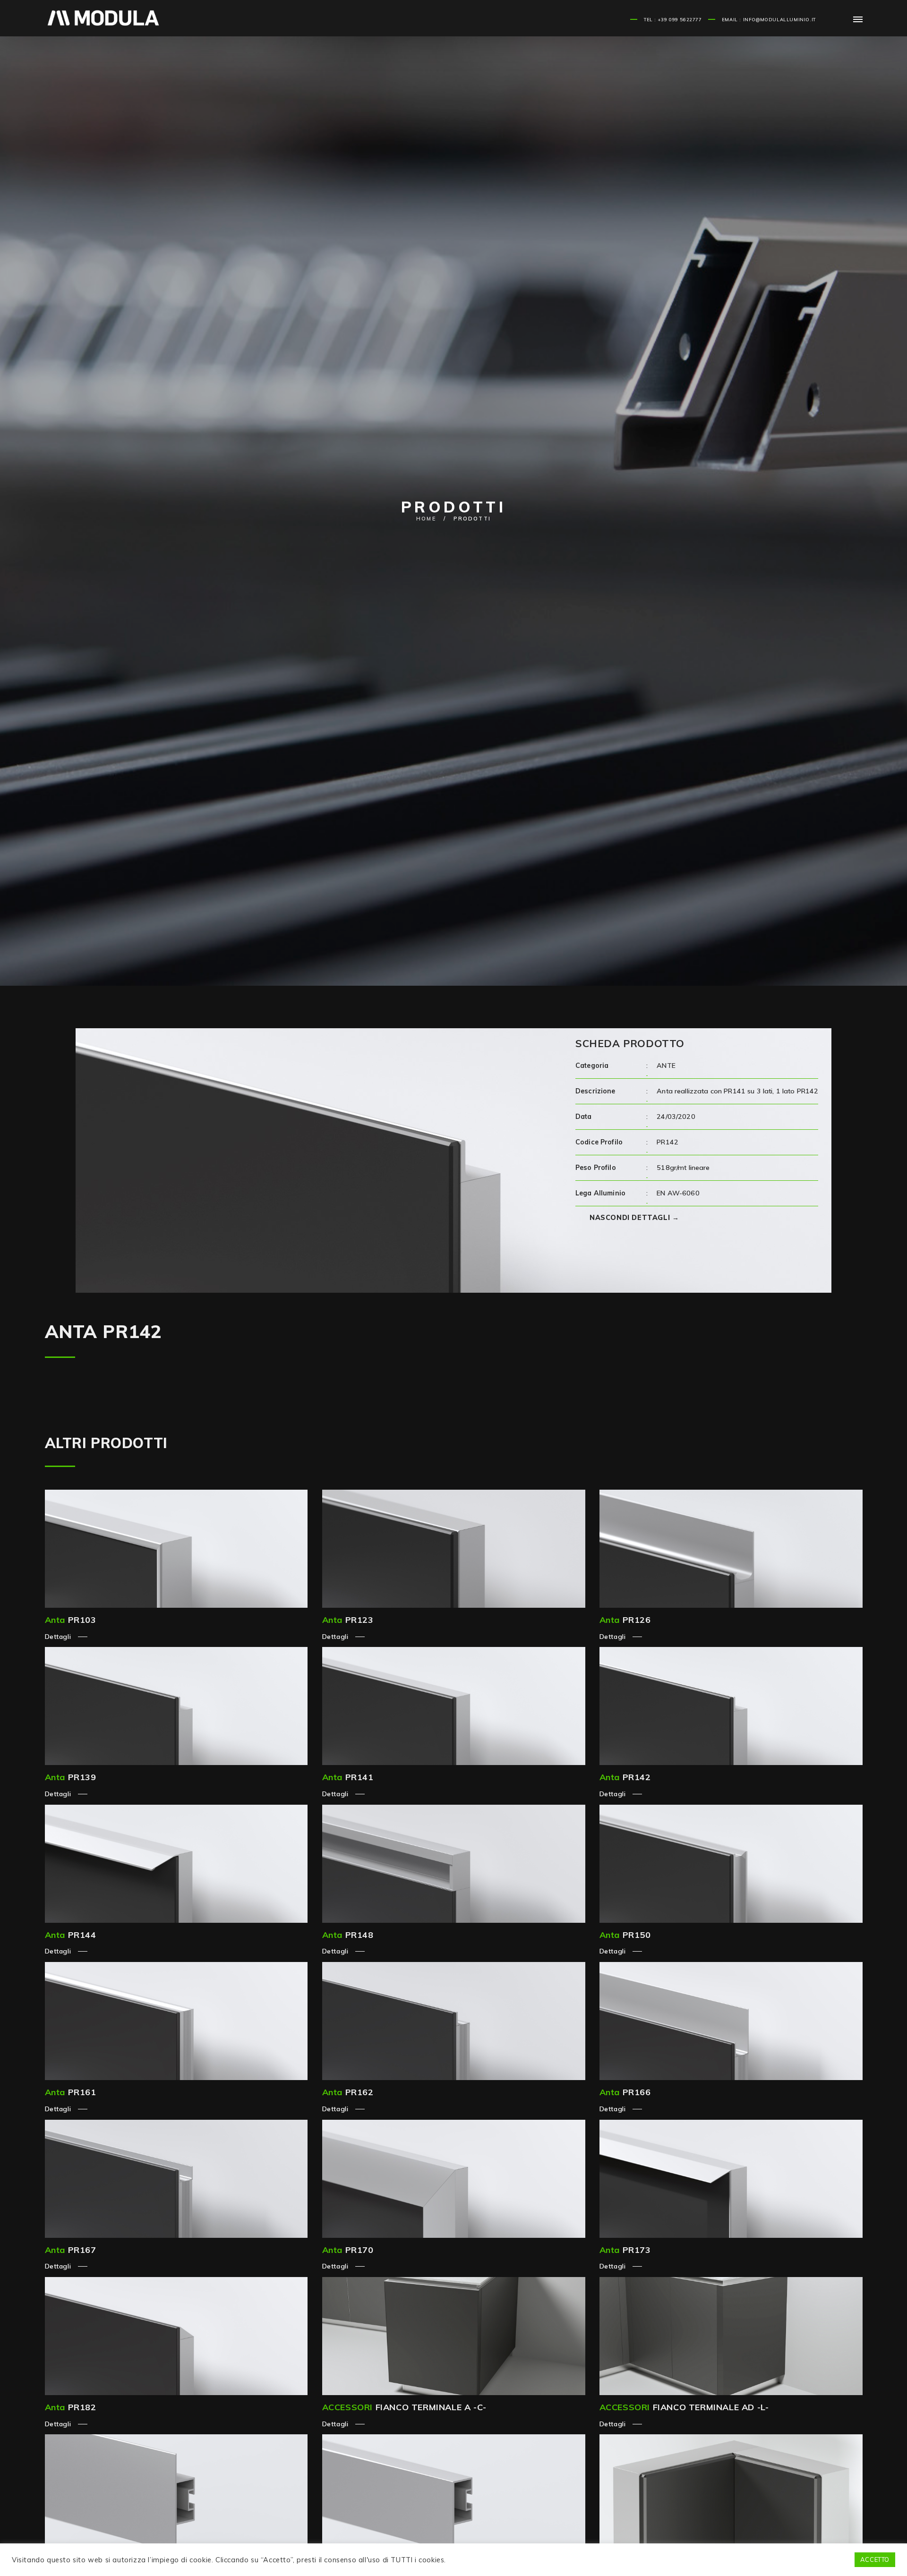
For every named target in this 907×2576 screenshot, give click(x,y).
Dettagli (59, 1637)
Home (426, 519)
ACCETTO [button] (875, 2559)
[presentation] (64, 1166)
